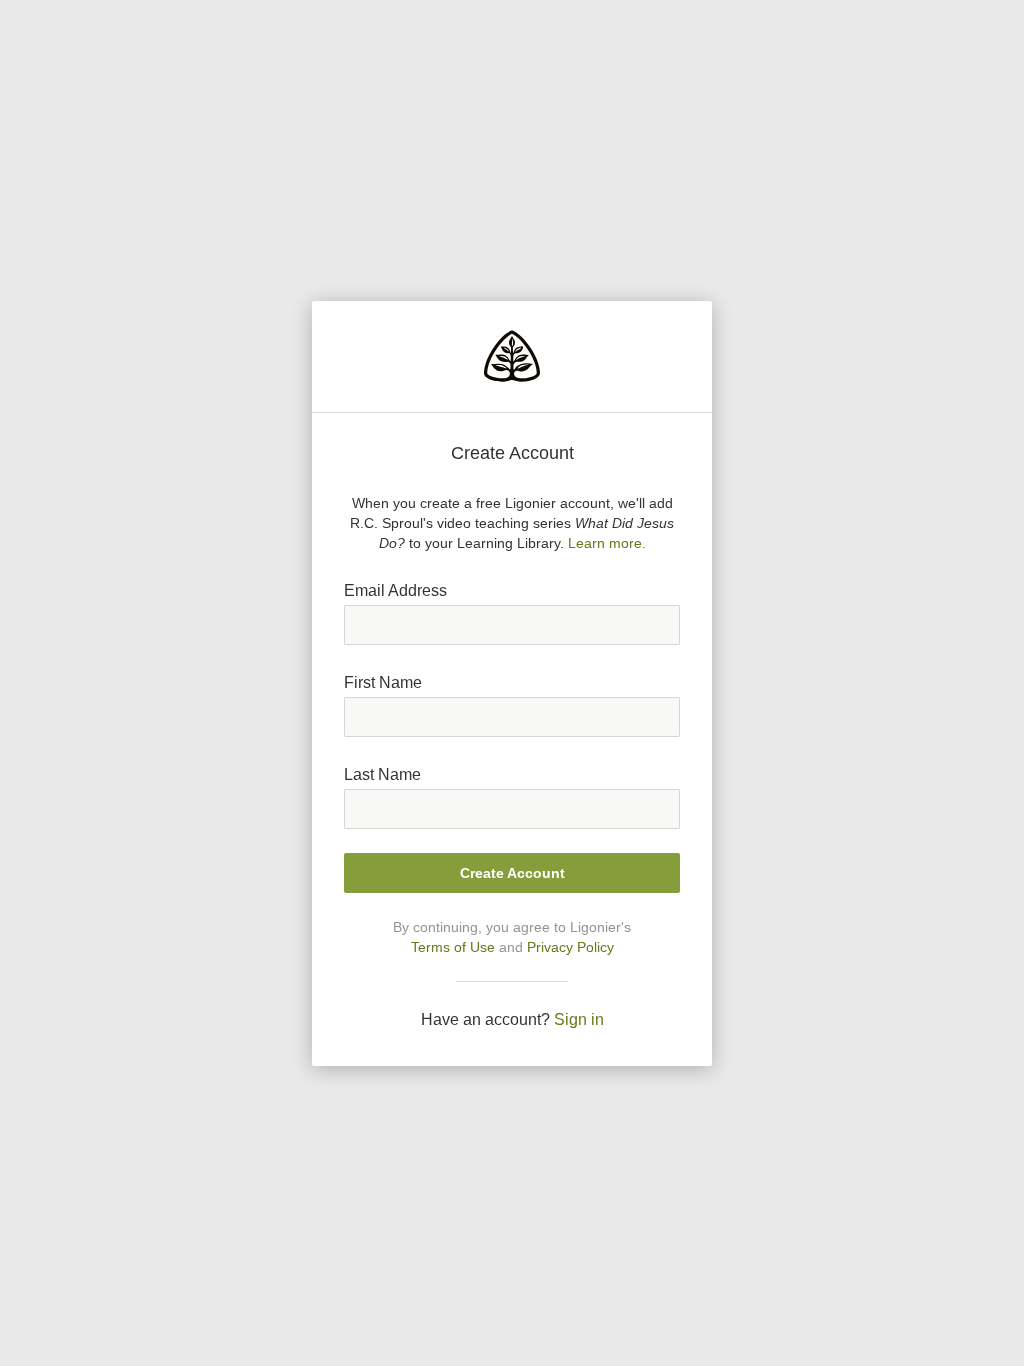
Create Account (512, 873)
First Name (383, 682)
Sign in (579, 1019)
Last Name (382, 774)
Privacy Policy (570, 947)
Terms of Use (453, 947)
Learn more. (607, 543)
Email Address (395, 590)
